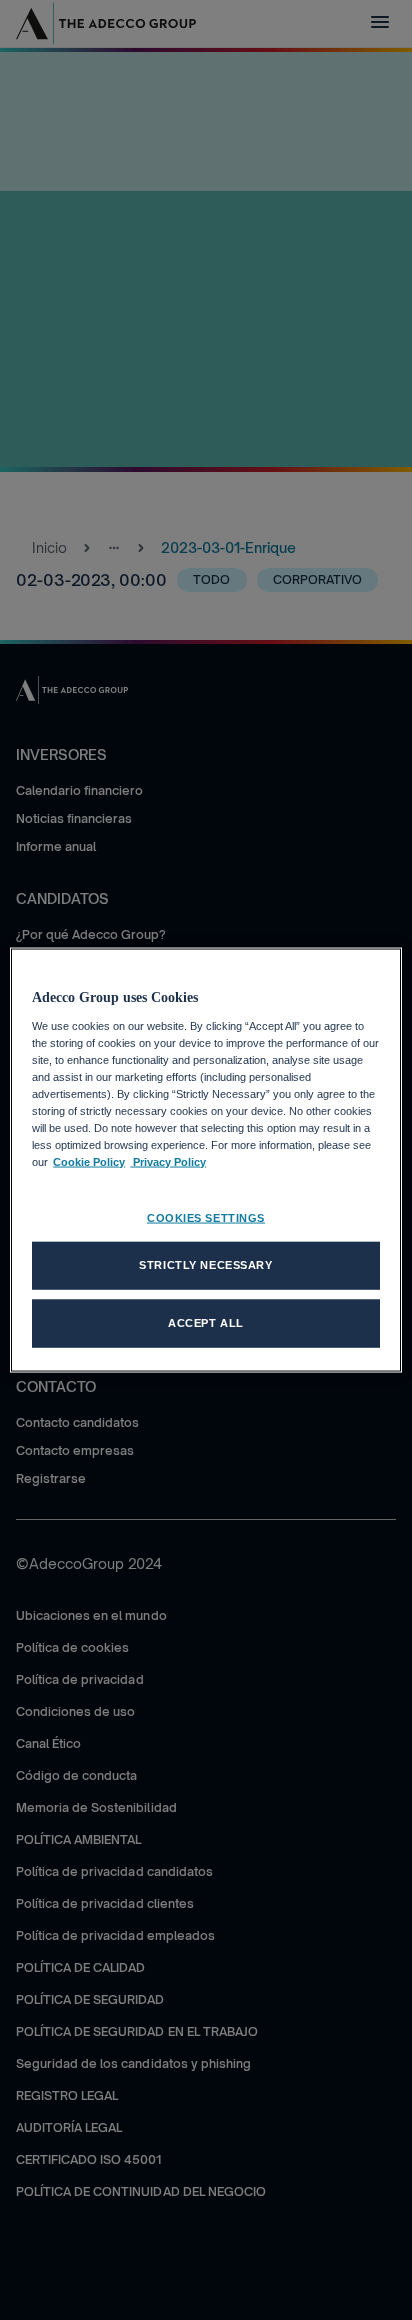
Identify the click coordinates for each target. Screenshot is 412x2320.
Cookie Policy (89, 1162)
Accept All (206, 1323)
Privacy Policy (168, 1162)
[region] (205, 1160)
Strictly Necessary (205, 1265)
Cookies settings (206, 1218)
